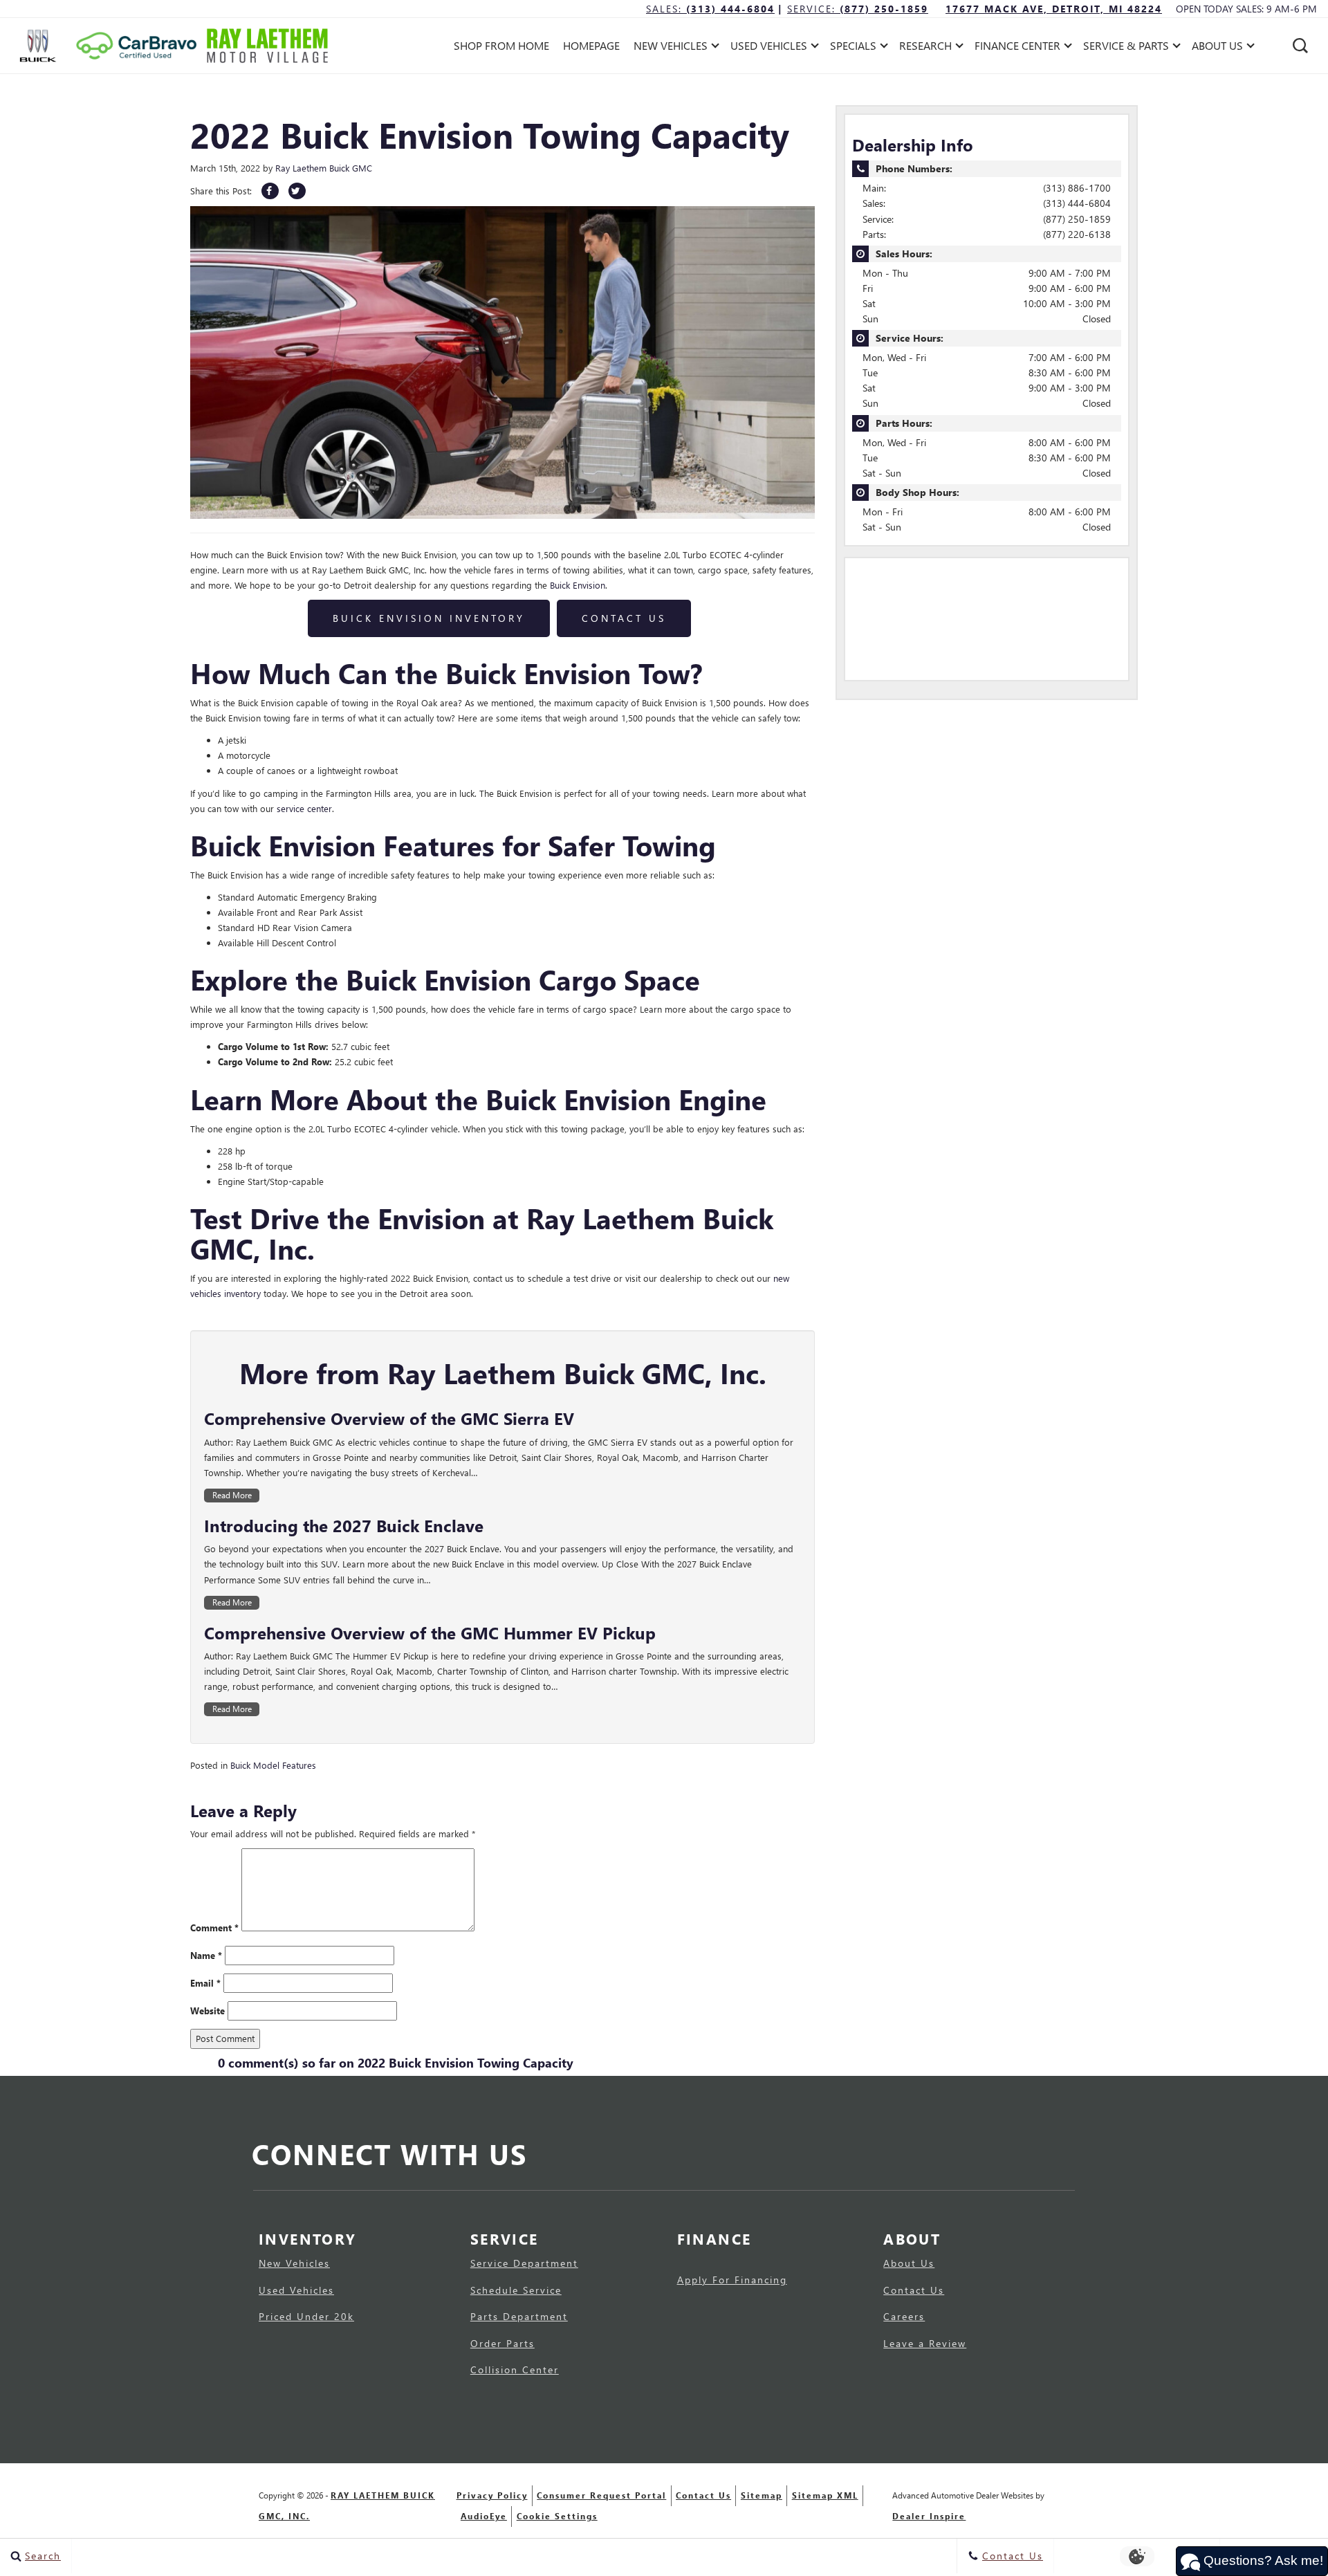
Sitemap (762, 2495)
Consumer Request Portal (601, 2495)
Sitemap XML (825, 2495)
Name (206, 1955)
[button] (1300, 46)
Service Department (524, 2263)
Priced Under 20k (306, 2317)
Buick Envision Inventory (429, 618)
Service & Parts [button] (1126, 48)
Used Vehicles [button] (768, 48)
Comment (214, 1928)
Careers (904, 2317)
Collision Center (515, 2370)
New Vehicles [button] (670, 48)
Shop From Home (501, 45)
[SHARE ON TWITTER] (297, 191)
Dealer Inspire (929, 2516)
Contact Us (624, 618)
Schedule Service (516, 2290)
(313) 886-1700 (1077, 188)
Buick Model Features (273, 1765)
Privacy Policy (492, 2495)
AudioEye (484, 2516)
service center (304, 808)
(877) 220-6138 (1077, 234)
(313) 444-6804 (1077, 203)
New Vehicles (294, 2263)
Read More (232, 1495)
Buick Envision (578, 585)
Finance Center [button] (1017, 48)
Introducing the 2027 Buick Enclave (344, 1525)
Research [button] (925, 48)
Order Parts (502, 2344)
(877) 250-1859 (1077, 219)
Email (205, 1983)
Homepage (591, 45)
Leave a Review (925, 2344)
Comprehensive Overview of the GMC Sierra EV (389, 1418)
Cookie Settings (557, 2516)
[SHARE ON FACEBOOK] (270, 191)
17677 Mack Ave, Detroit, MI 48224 (1054, 9)
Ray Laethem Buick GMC (324, 168)
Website (207, 2011)
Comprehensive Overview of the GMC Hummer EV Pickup (430, 1632)
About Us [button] (1217, 48)
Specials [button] (853, 48)
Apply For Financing (732, 2280)
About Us (909, 2263)
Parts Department (519, 2317)
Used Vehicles (296, 2290)
